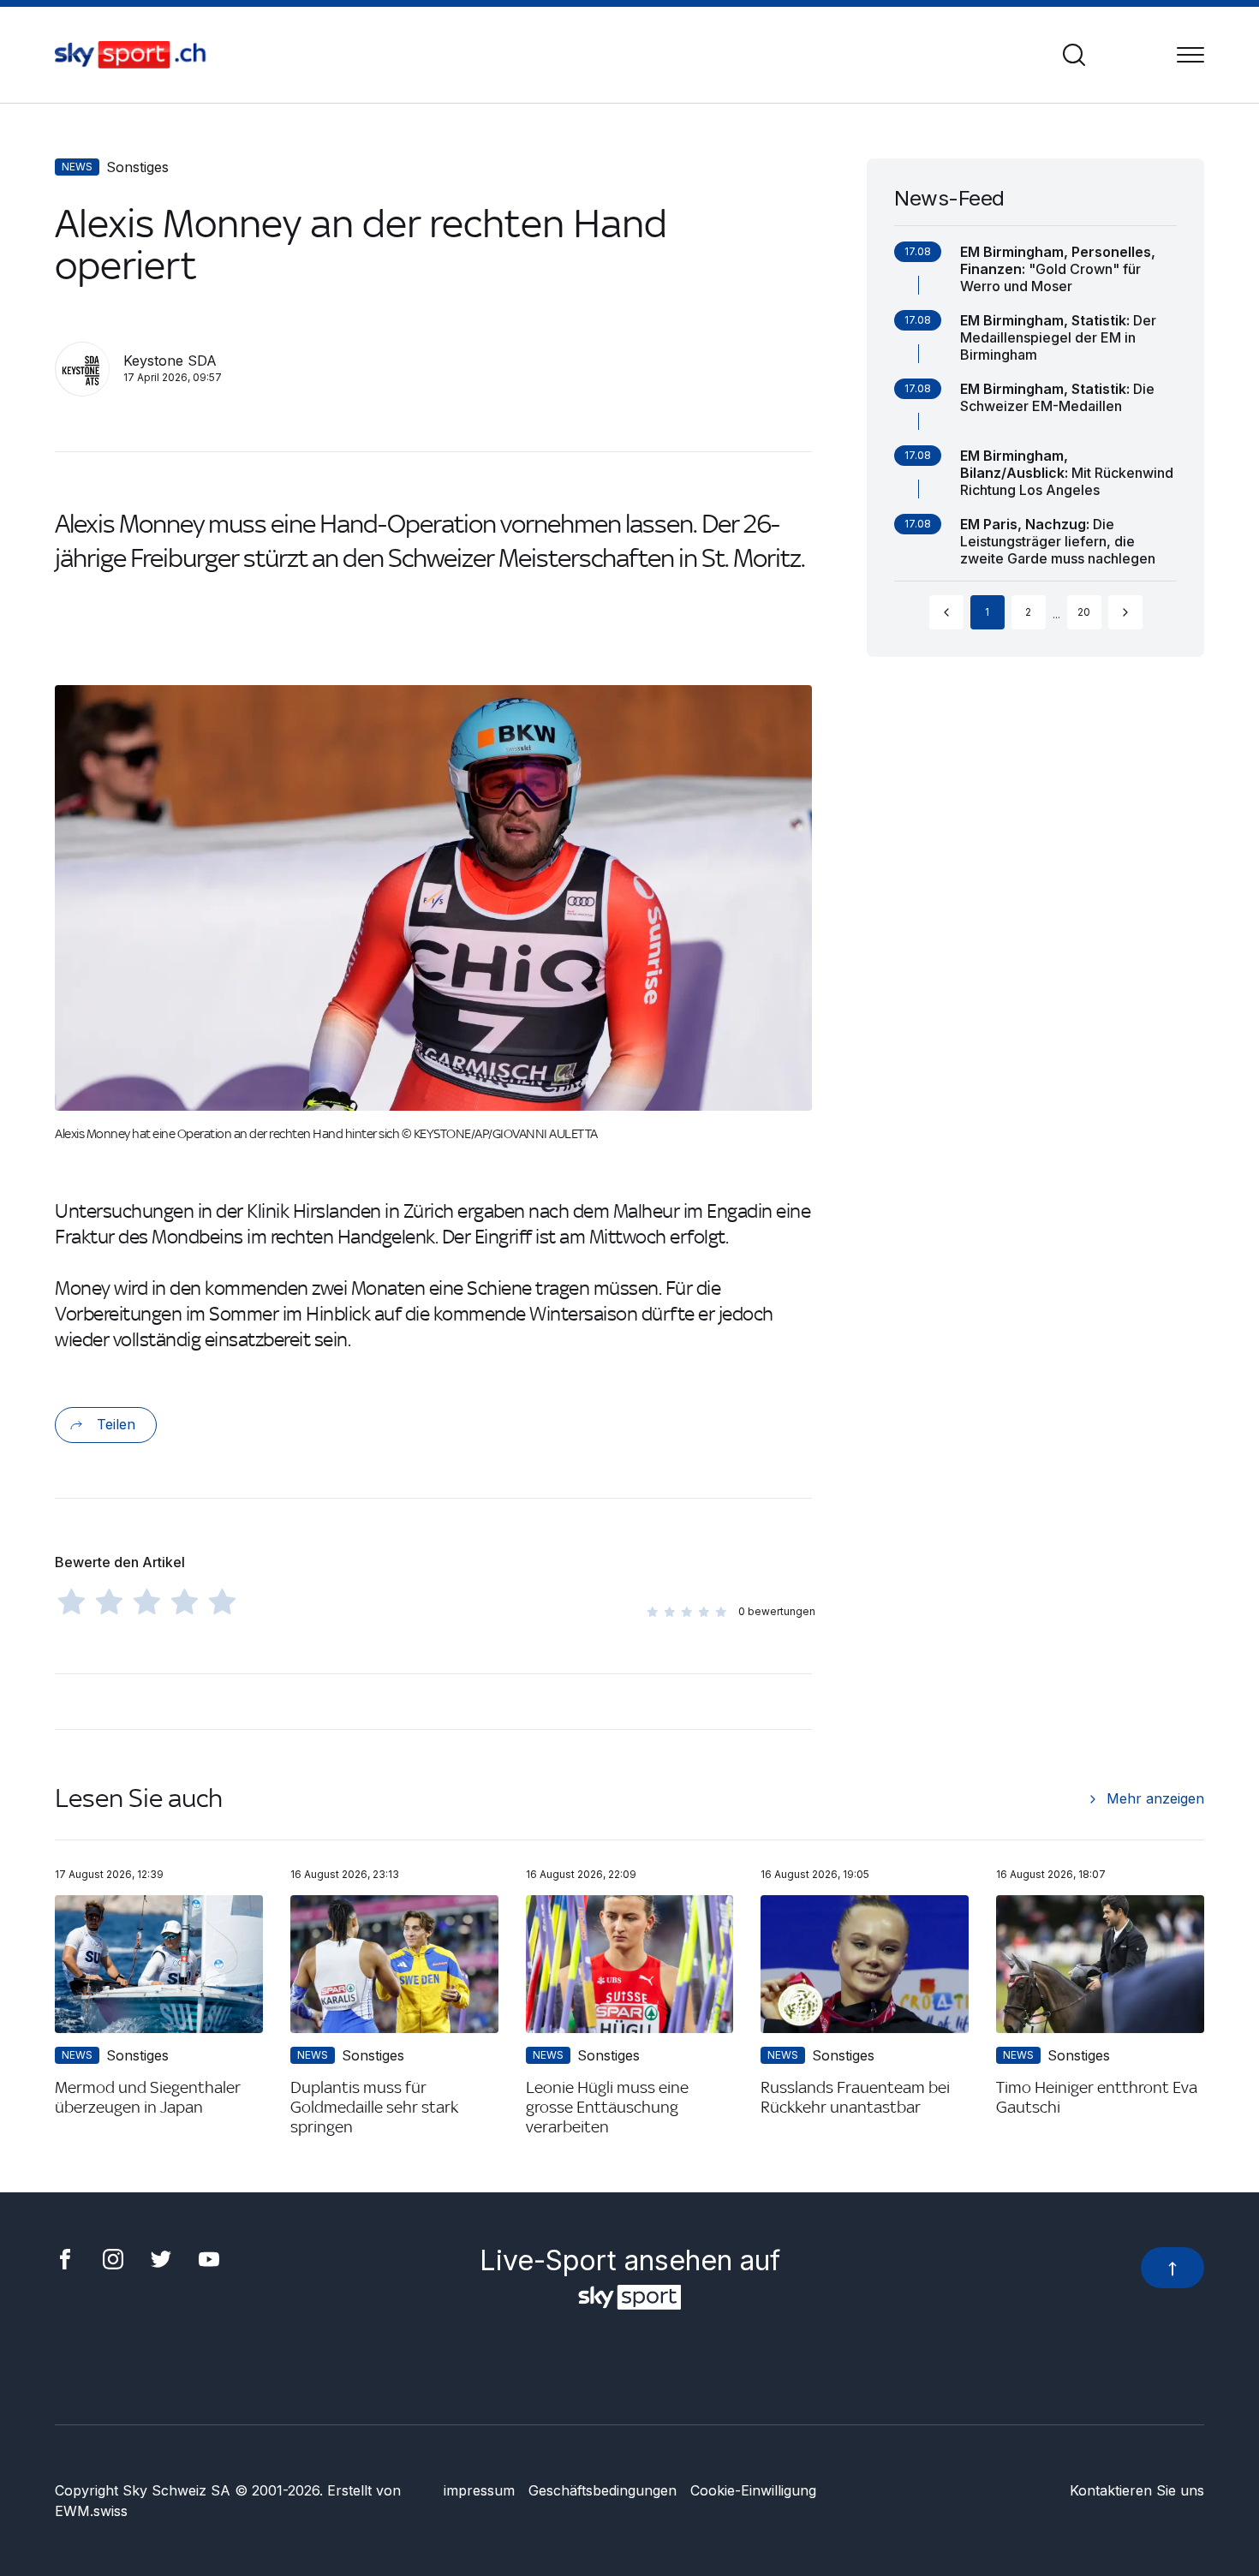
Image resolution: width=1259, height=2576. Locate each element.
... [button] (1056, 614)
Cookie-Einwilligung (753, 2490)
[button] (946, 612)
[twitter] (161, 2257)
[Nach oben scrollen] (1172, 2268)
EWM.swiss (91, 2511)
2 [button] (1028, 612)
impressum (479, 2490)
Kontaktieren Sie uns (1137, 2490)
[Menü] (1190, 55)
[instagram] (113, 2257)
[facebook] (65, 2257)
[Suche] (1074, 55)
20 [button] (1084, 612)
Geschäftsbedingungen (603, 2490)
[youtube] (209, 2257)
